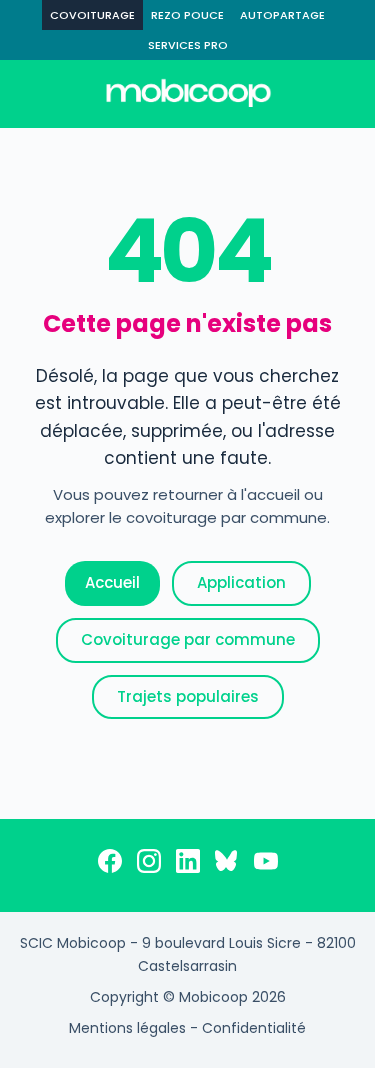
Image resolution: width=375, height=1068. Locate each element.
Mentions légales (127, 1028)
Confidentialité (254, 1028)
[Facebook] (110, 865)
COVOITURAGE (92, 15)
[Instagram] (149, 865)
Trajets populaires (188, 696)
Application (241, 582)
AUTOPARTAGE (282, 15)
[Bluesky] (227, 865)
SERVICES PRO (188, 45)
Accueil (112, 582)
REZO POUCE (187, 15)
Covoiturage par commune (188, 639)
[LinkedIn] (188, 865)
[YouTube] (266, 865)
